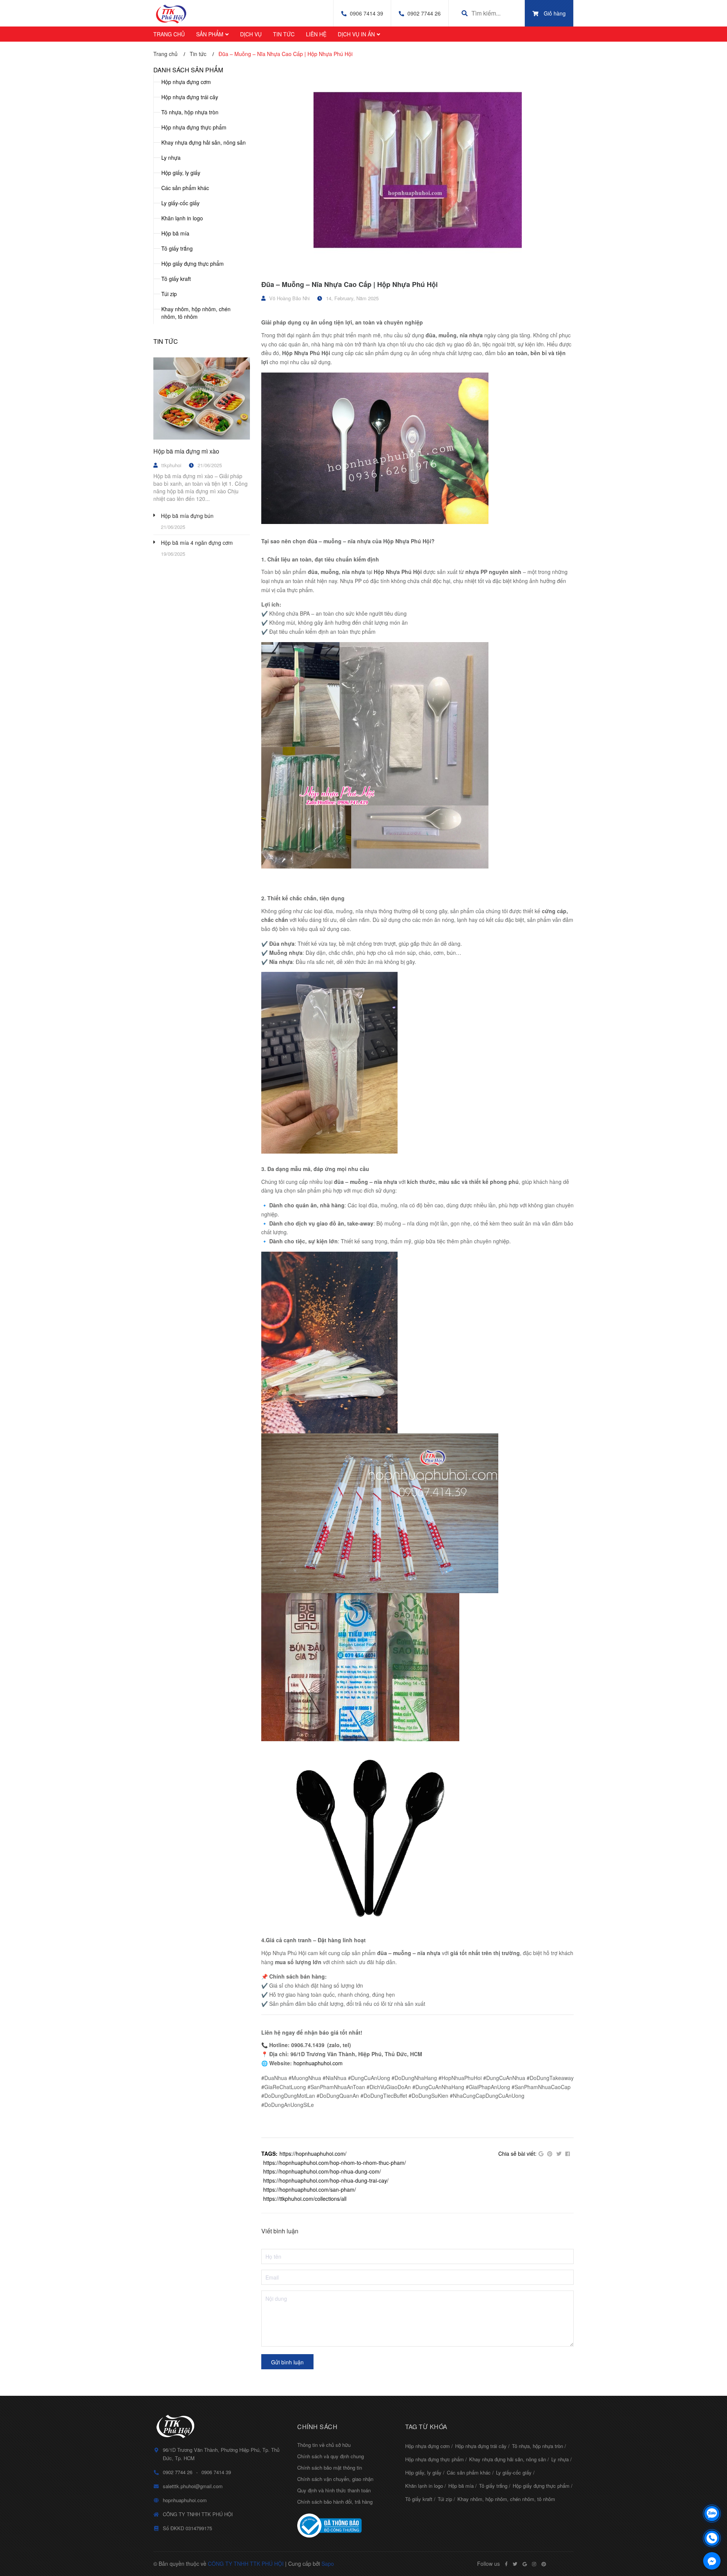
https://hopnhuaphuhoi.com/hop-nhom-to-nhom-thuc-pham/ (335, 2163)
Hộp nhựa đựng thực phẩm (194, 127)
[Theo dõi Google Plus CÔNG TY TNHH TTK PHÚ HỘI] (525, 2564)
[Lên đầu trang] (712, 2494)
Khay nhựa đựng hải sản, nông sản (204, 142)
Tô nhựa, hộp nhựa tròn (190, 112)
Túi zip (169, 294)
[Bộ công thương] (346, 2526)
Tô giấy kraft (176, 279)
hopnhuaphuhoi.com (318, 2063)
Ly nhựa (171, 157)
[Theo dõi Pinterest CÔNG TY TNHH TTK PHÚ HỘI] (544, 2564)
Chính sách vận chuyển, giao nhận (335, 2479)
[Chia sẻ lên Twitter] (559, 2154)
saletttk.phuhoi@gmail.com (193, 2486)
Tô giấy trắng (177, 248)
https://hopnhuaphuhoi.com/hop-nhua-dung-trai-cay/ (326, 2180)
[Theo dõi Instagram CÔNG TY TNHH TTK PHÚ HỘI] (534, 2564)
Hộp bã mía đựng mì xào (186, 451)
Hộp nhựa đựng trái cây (190, 97)
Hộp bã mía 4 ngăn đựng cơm (197, 543)
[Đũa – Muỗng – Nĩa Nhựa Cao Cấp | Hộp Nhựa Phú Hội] (417, 170)
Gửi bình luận (287, 2362)
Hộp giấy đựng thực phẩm (193, 264)
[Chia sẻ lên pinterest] (550, 2154)
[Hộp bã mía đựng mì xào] (202, 399)
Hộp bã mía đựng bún (187, 516)
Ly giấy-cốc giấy (180, 203)
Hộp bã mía (175, 233)
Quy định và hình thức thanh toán (334, 2490)
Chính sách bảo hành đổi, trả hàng (335, 2502)
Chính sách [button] (317, 2427)
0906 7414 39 (367, 13)
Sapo (328, 2564)
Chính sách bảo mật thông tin (330, 2468)
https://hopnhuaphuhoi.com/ (313, 2153)
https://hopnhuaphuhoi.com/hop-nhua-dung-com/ (322, 2171)
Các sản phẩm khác (185, 188)
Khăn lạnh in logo (182, 218)
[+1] (541, 2154)
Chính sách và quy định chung (331, 2456)
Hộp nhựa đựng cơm (186, 82)
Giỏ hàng (555, 13)
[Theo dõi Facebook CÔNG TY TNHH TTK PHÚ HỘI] (506, 2564)
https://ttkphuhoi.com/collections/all (305, 2199)
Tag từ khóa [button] (426, 2427)
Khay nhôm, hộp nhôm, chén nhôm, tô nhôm (196, 313)
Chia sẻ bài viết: (517, 2153)
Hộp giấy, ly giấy (181, 173)
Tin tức (166, 341)
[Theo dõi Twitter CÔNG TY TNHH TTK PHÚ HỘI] (515, 2564)
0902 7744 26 (424, 13)
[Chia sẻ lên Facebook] (568, 2154)
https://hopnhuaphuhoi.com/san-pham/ (310, 2189)
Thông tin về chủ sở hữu (324, 2445)
